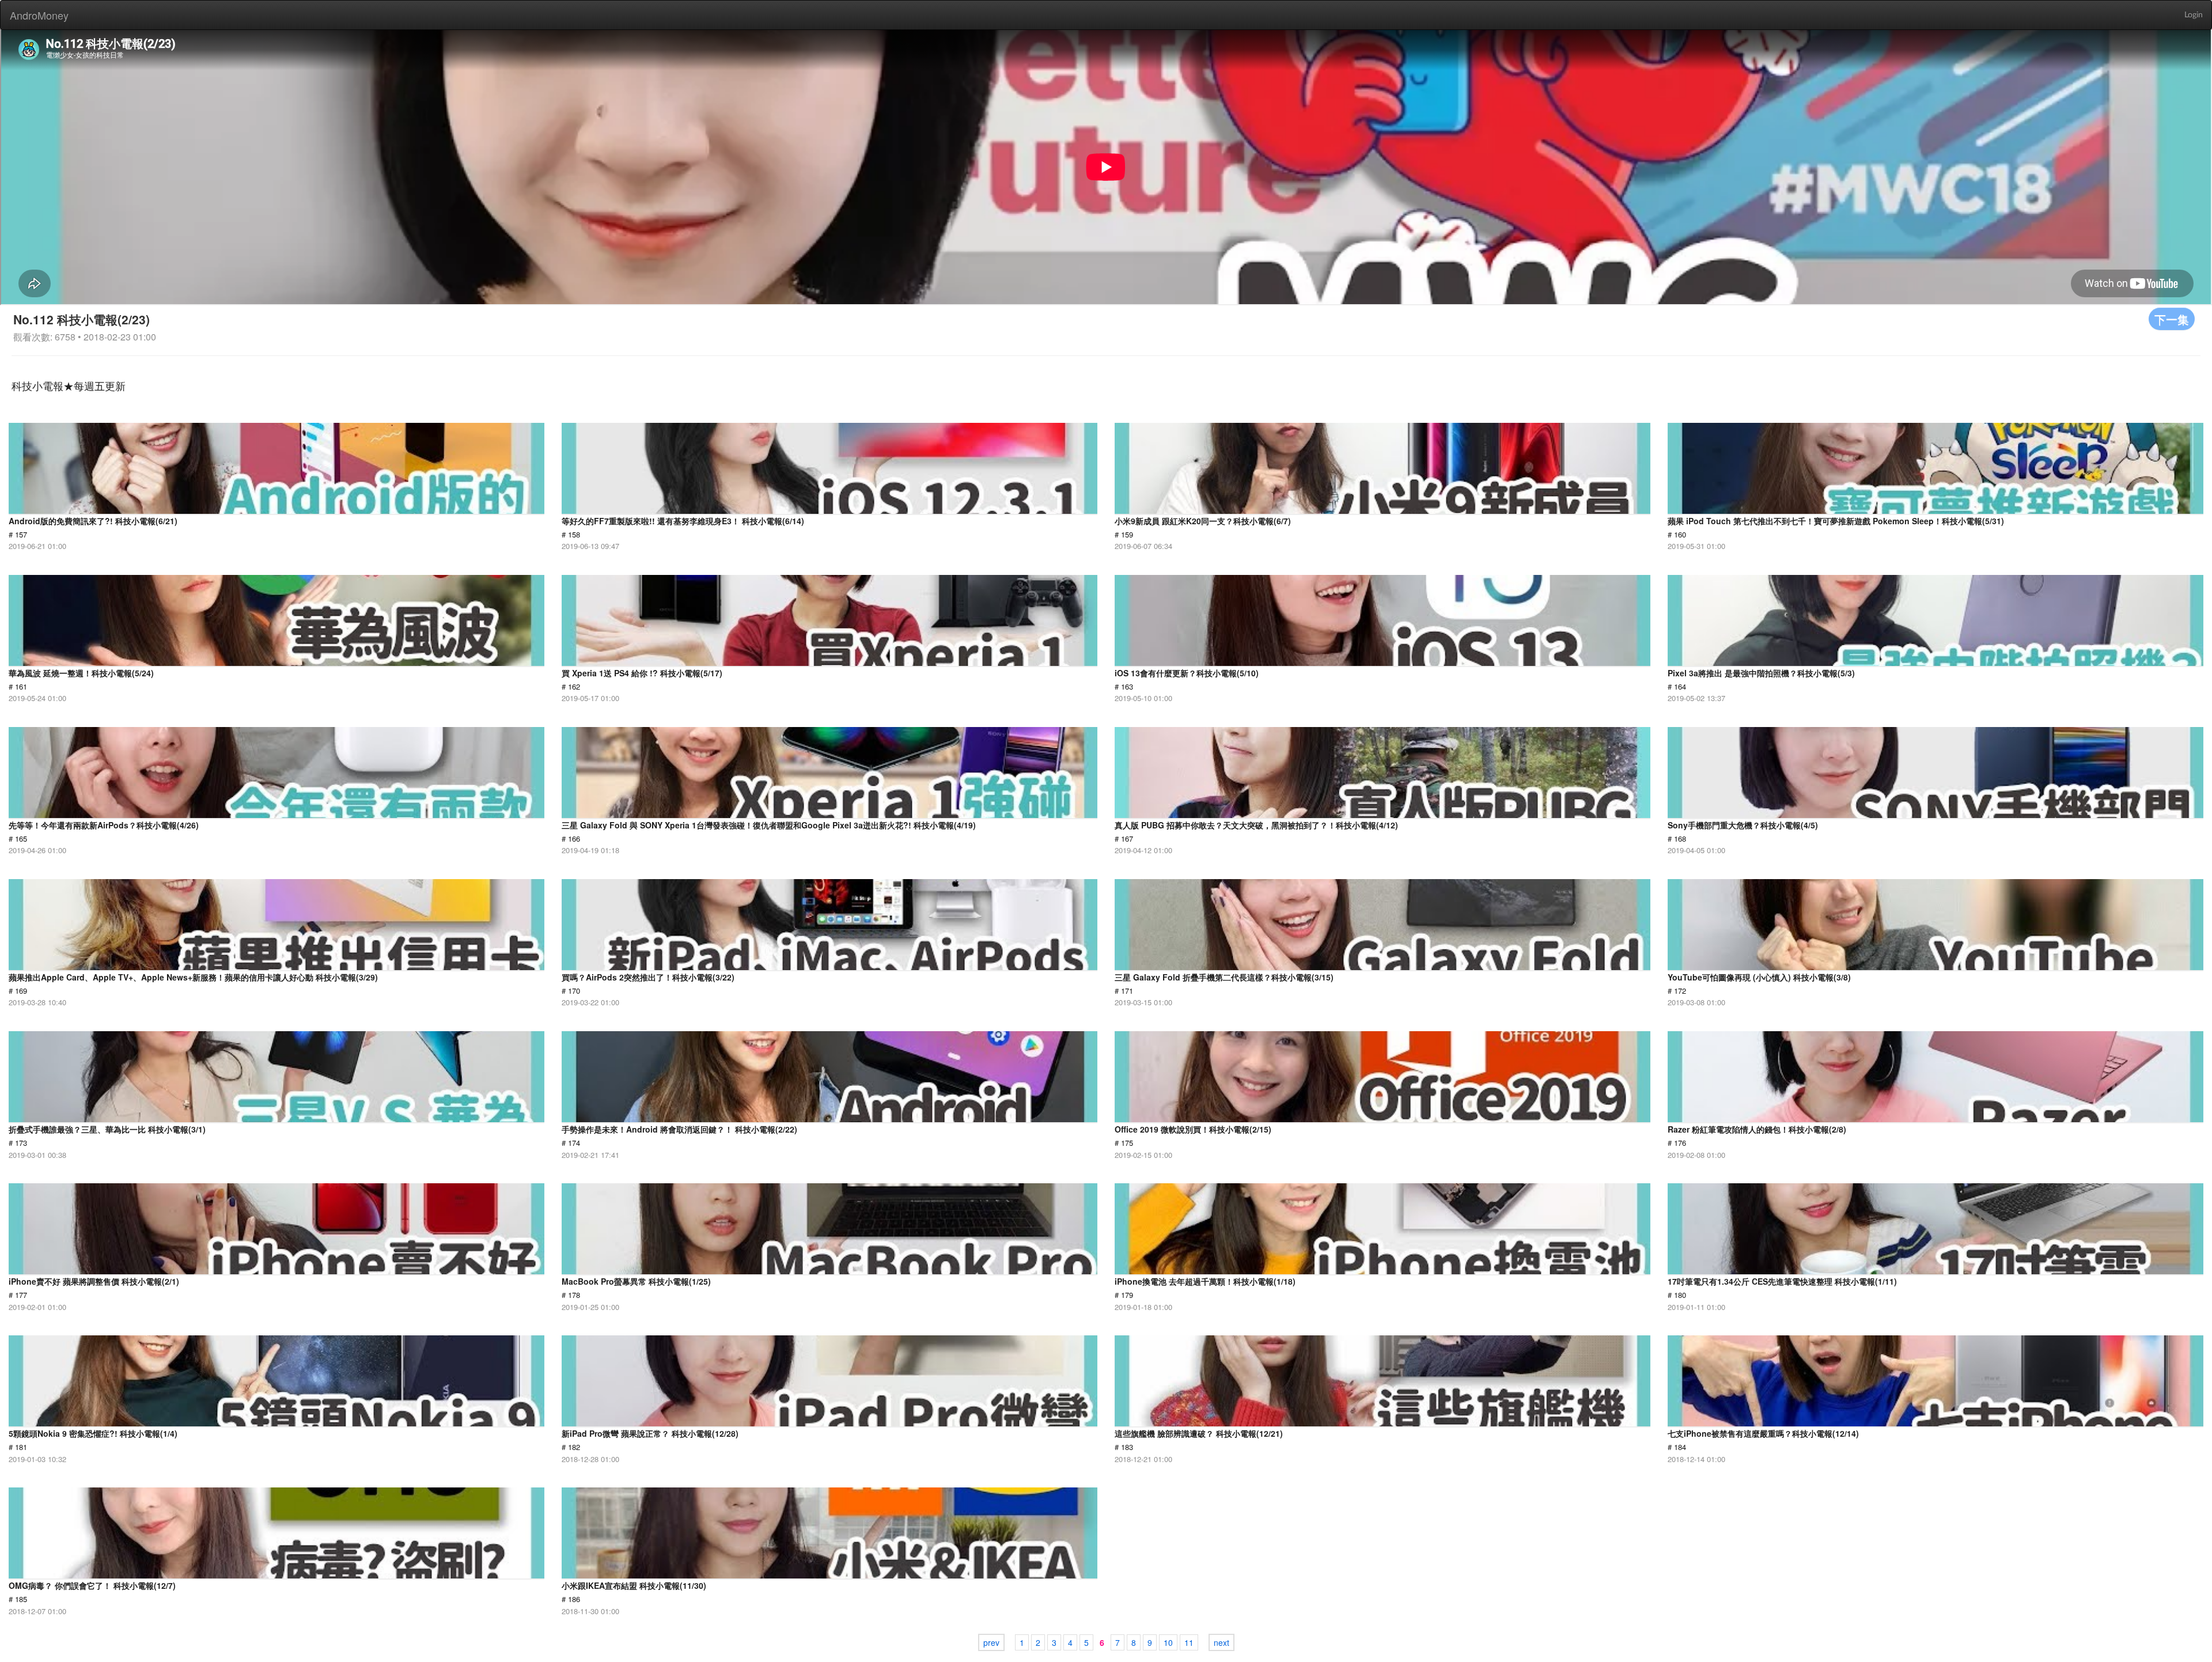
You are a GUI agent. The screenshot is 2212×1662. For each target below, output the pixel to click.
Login (2194, 15)
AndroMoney (39, 15)
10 (1168, 1642)
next (1221, 1642)
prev (991, 1642)
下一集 (2172, 319)
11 (1189, 1642)
